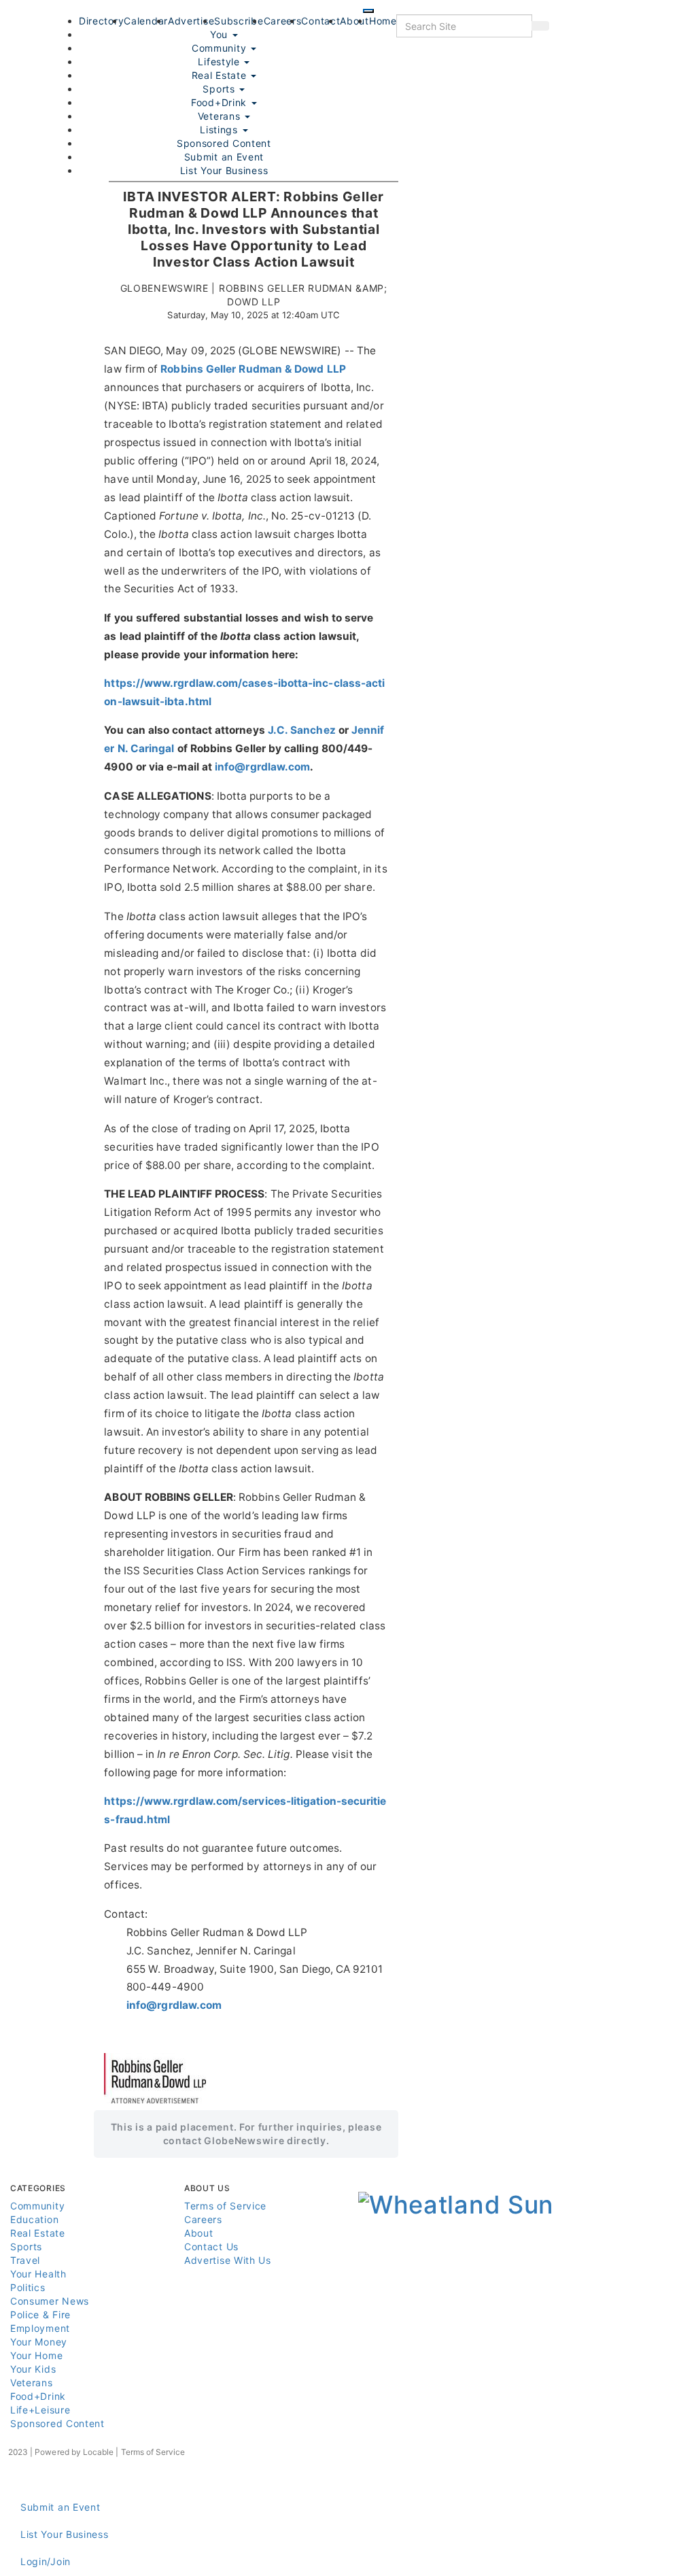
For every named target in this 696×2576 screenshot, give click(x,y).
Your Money (39, 2342)
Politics (28, 2287)
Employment (40, 2328)
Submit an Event (224, 157)
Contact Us (211, 2247)
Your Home (36, 2355)
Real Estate (221, 75)
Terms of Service (225, 2206)
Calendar (146, 21)
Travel (25, 2260)
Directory (101, 21)
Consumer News (50, 2301)
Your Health (38, 2274)
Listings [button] (220, 130)
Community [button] (221, 48)
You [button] (221, 34)
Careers (283, 21)
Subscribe (239, 21)
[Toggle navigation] (368, 11)
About (354, 21)
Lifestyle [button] (220, 62)
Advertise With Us (228, 2260)
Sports (220, 89)
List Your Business (224, 170)
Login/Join (46, 2561)
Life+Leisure (40, 2410)
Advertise (191, 21)
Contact (320, 21)
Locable (98, 2452)
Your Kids (33, 2369)
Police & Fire (40, 2315)
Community (37, 2206)
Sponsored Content (224, 143)
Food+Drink (221, 102)
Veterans (221, 116)
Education (34, 2219)
